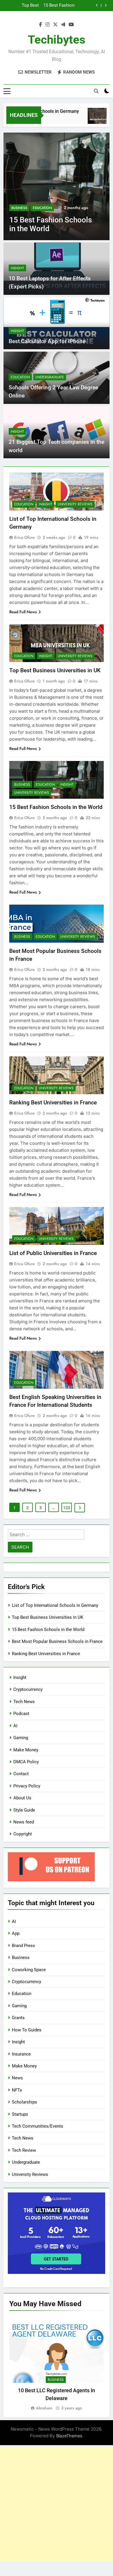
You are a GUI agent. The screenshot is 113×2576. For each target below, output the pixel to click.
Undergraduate (50, 377)
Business (19, 208)
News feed (24, 1822)
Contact (21, 1774)
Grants (18, 2018)
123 (67, 1508)
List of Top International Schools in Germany (55, 1605)
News (17, 2078)
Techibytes (57, 40)
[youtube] (71, 25)
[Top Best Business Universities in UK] (90, 119)
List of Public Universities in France (53, 1253)
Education (42, 208)
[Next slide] (106, 5)
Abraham (44, 2408)
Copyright (23, 1834)
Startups (20, 2114)
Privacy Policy (27, 1786)
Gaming (21, 1738)
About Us (22, 1798)
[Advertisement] (57, 2504)
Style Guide (24, 1810)
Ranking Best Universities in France (53, 1102)
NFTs (17, 2090)
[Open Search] (96, 91)
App (16, 1933)
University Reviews (75, 504)
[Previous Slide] (97, 5)
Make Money (26, 1750)
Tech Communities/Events (38, 2126)
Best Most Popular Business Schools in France (55, 6)
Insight (17, 268)
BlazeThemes (69, 2436)
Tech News (24, 1702)
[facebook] (41, 25)
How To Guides (27, 2030)
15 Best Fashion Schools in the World (56, 807)
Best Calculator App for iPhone (47, 341)
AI (15, 1726)
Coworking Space (29, 1970)
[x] (55, 25)
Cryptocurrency (28, 1689)
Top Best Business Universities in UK (55, 670)
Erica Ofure (24, 537)
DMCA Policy (26, 1762)
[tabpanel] (57, 2364)
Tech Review (24, 2150)
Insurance (21, 2054)
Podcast (21, 1714)
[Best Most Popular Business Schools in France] (57, 186)
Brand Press (23, 1946)
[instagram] (48, 25)
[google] (63, 25)
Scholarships (24, 2102)
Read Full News (23, 612)
